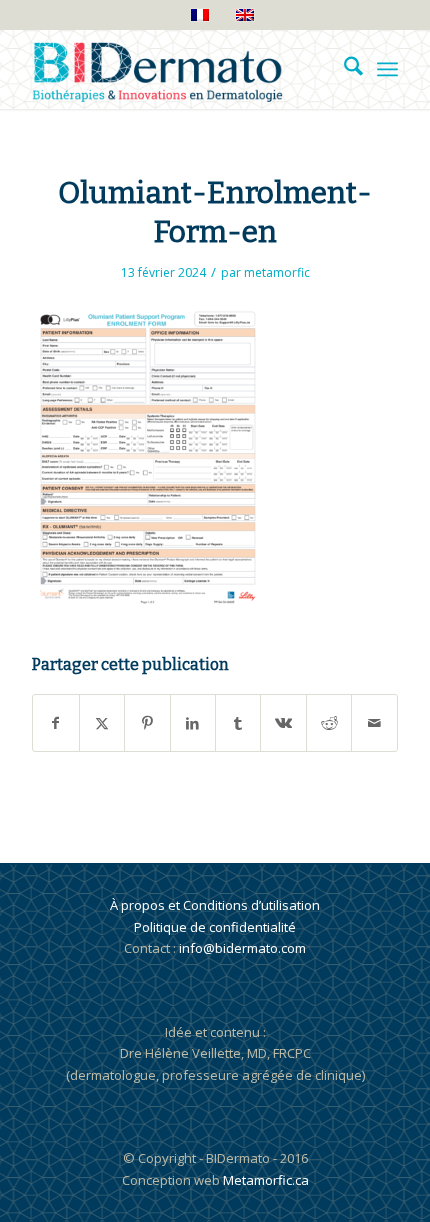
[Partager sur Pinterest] (147, 723)
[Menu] (387, 69)
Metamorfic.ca (264, 1180)
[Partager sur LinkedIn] (193, 723)
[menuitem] (343, 69)
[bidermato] (178, 69)
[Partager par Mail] (374, 723)
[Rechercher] (343, 69)
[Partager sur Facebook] (55, 723)
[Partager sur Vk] (283, 723)
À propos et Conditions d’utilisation (215, 905)
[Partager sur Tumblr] (238, 723)
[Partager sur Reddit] (329, 723)
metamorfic (277, 272)
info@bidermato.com (242, 948)
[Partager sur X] (102, 723)
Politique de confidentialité (215, 927)
